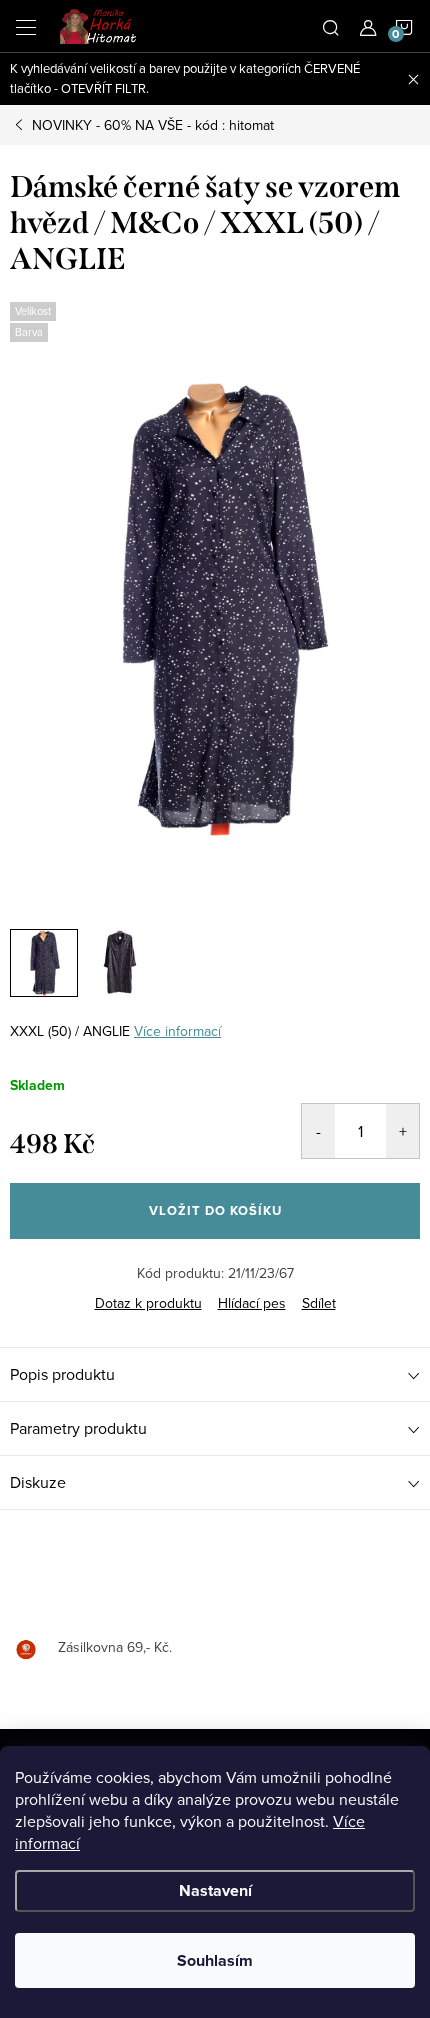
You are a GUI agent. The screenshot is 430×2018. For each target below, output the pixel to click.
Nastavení (215, 1890)
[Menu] (26, 26)
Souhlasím (215, 1960)
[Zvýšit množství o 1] (402, 1131)
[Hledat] (331, 26)
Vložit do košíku (215, 1210)
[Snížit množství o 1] (318, 1131)
